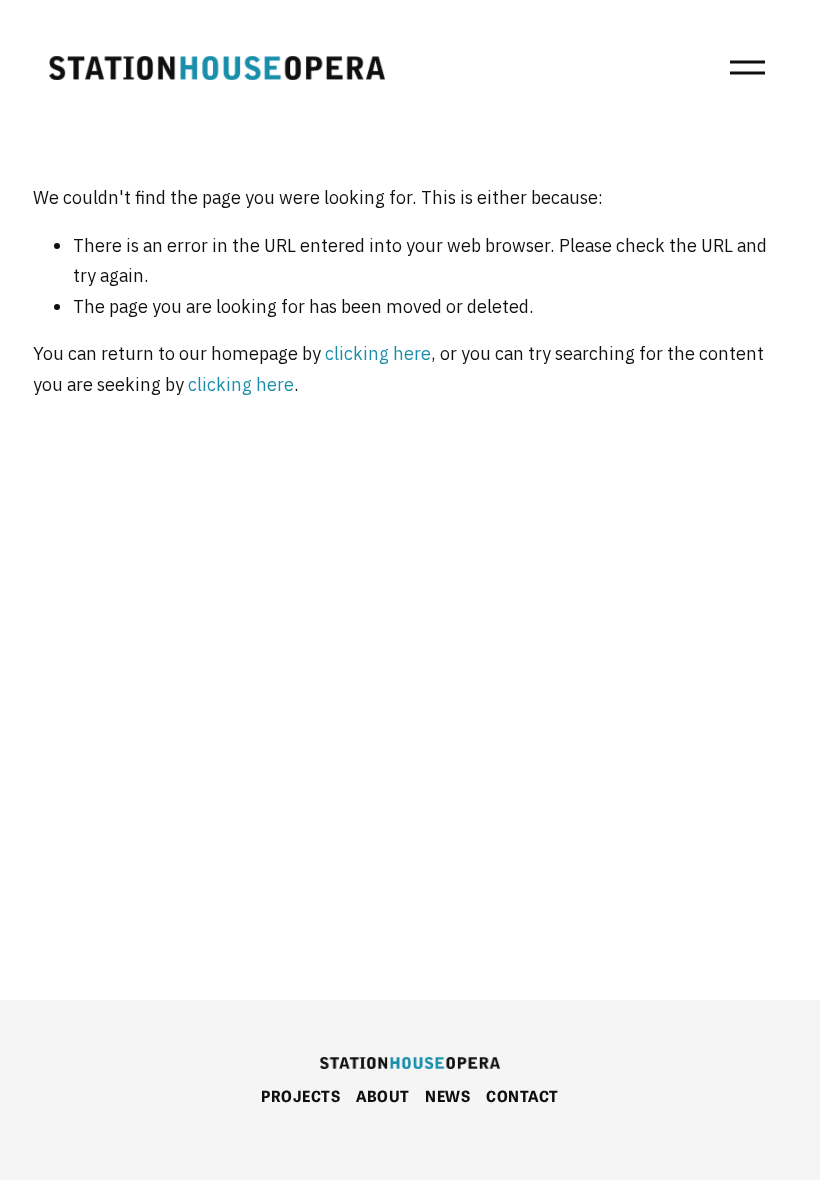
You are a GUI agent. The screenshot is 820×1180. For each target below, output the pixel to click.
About (382, 1095)
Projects (300, 1095)
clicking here (378, 354)
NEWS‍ (447, 1095)
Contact (522, 1095)
